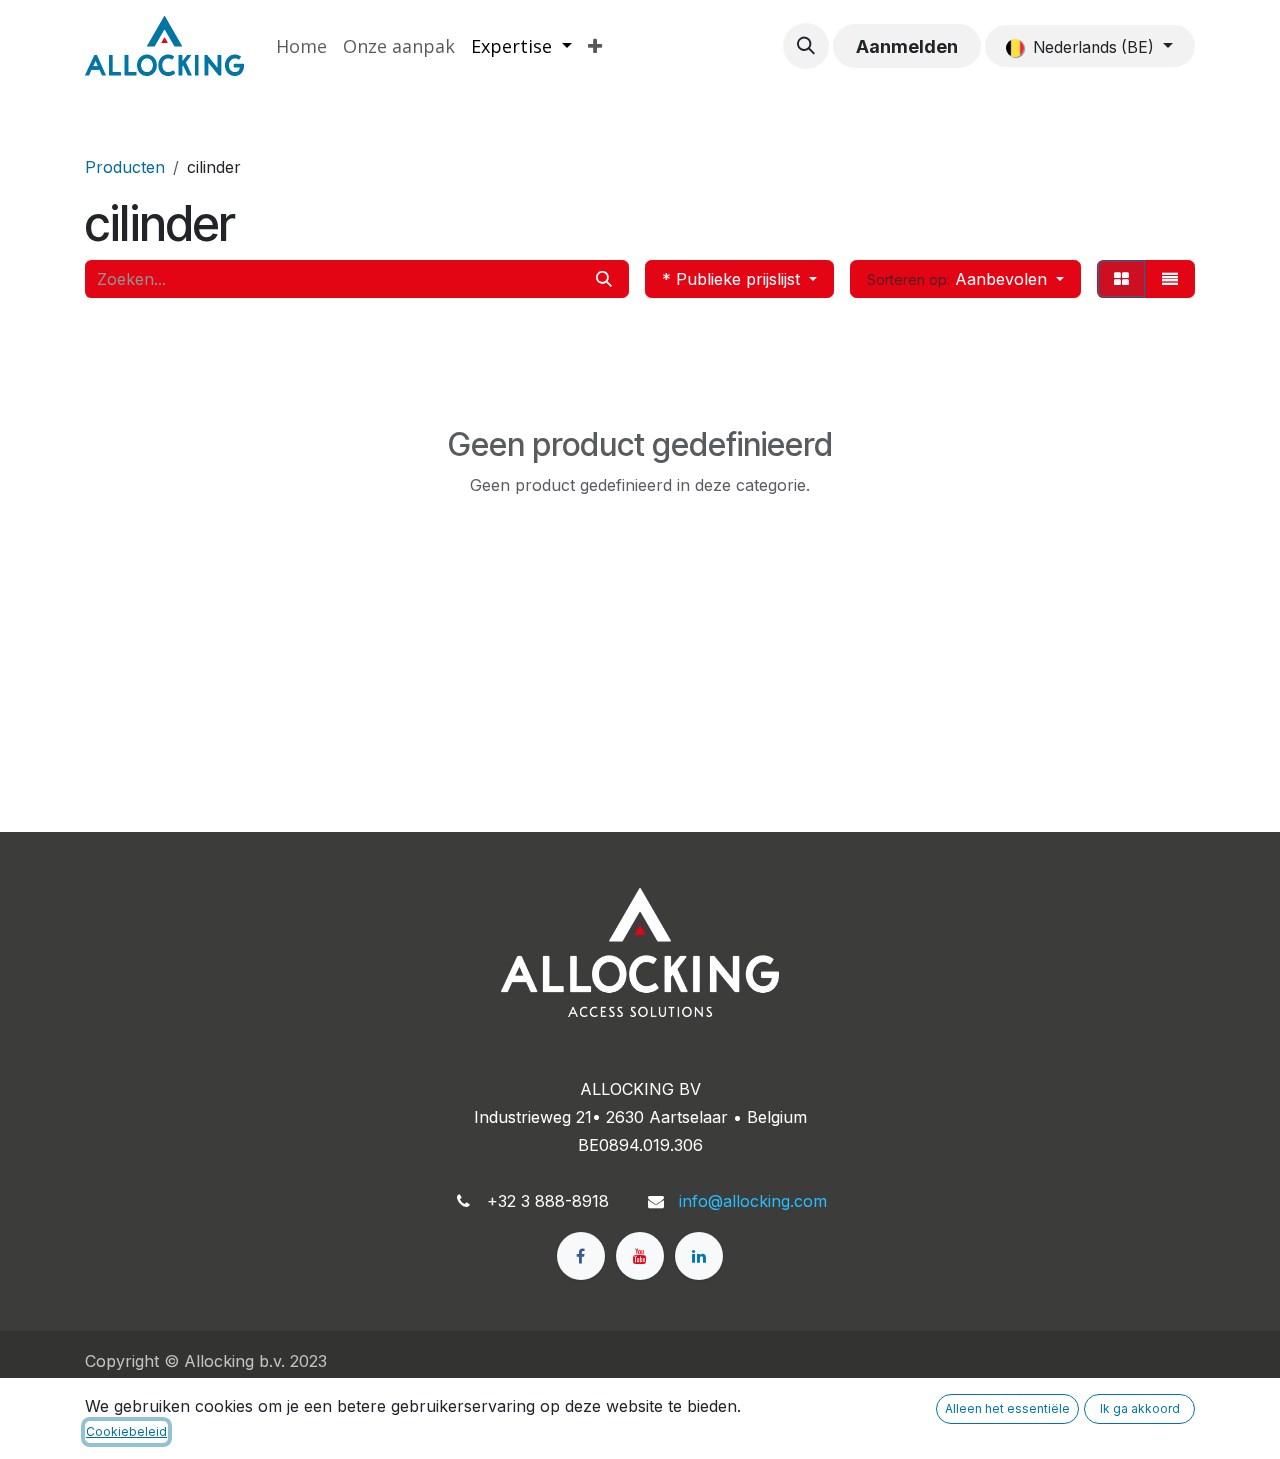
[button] (806, 46)
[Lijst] (1170, 279)
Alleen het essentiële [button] (1007, 1408)
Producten (125, 167)
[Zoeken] (604, 279)
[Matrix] (1121, 279)
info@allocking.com (753, 1201)
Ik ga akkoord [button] (1140, 1408)
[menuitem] (301, 46)
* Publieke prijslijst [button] (733, 279)
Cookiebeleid (126, 1431)
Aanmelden (907, 46)
